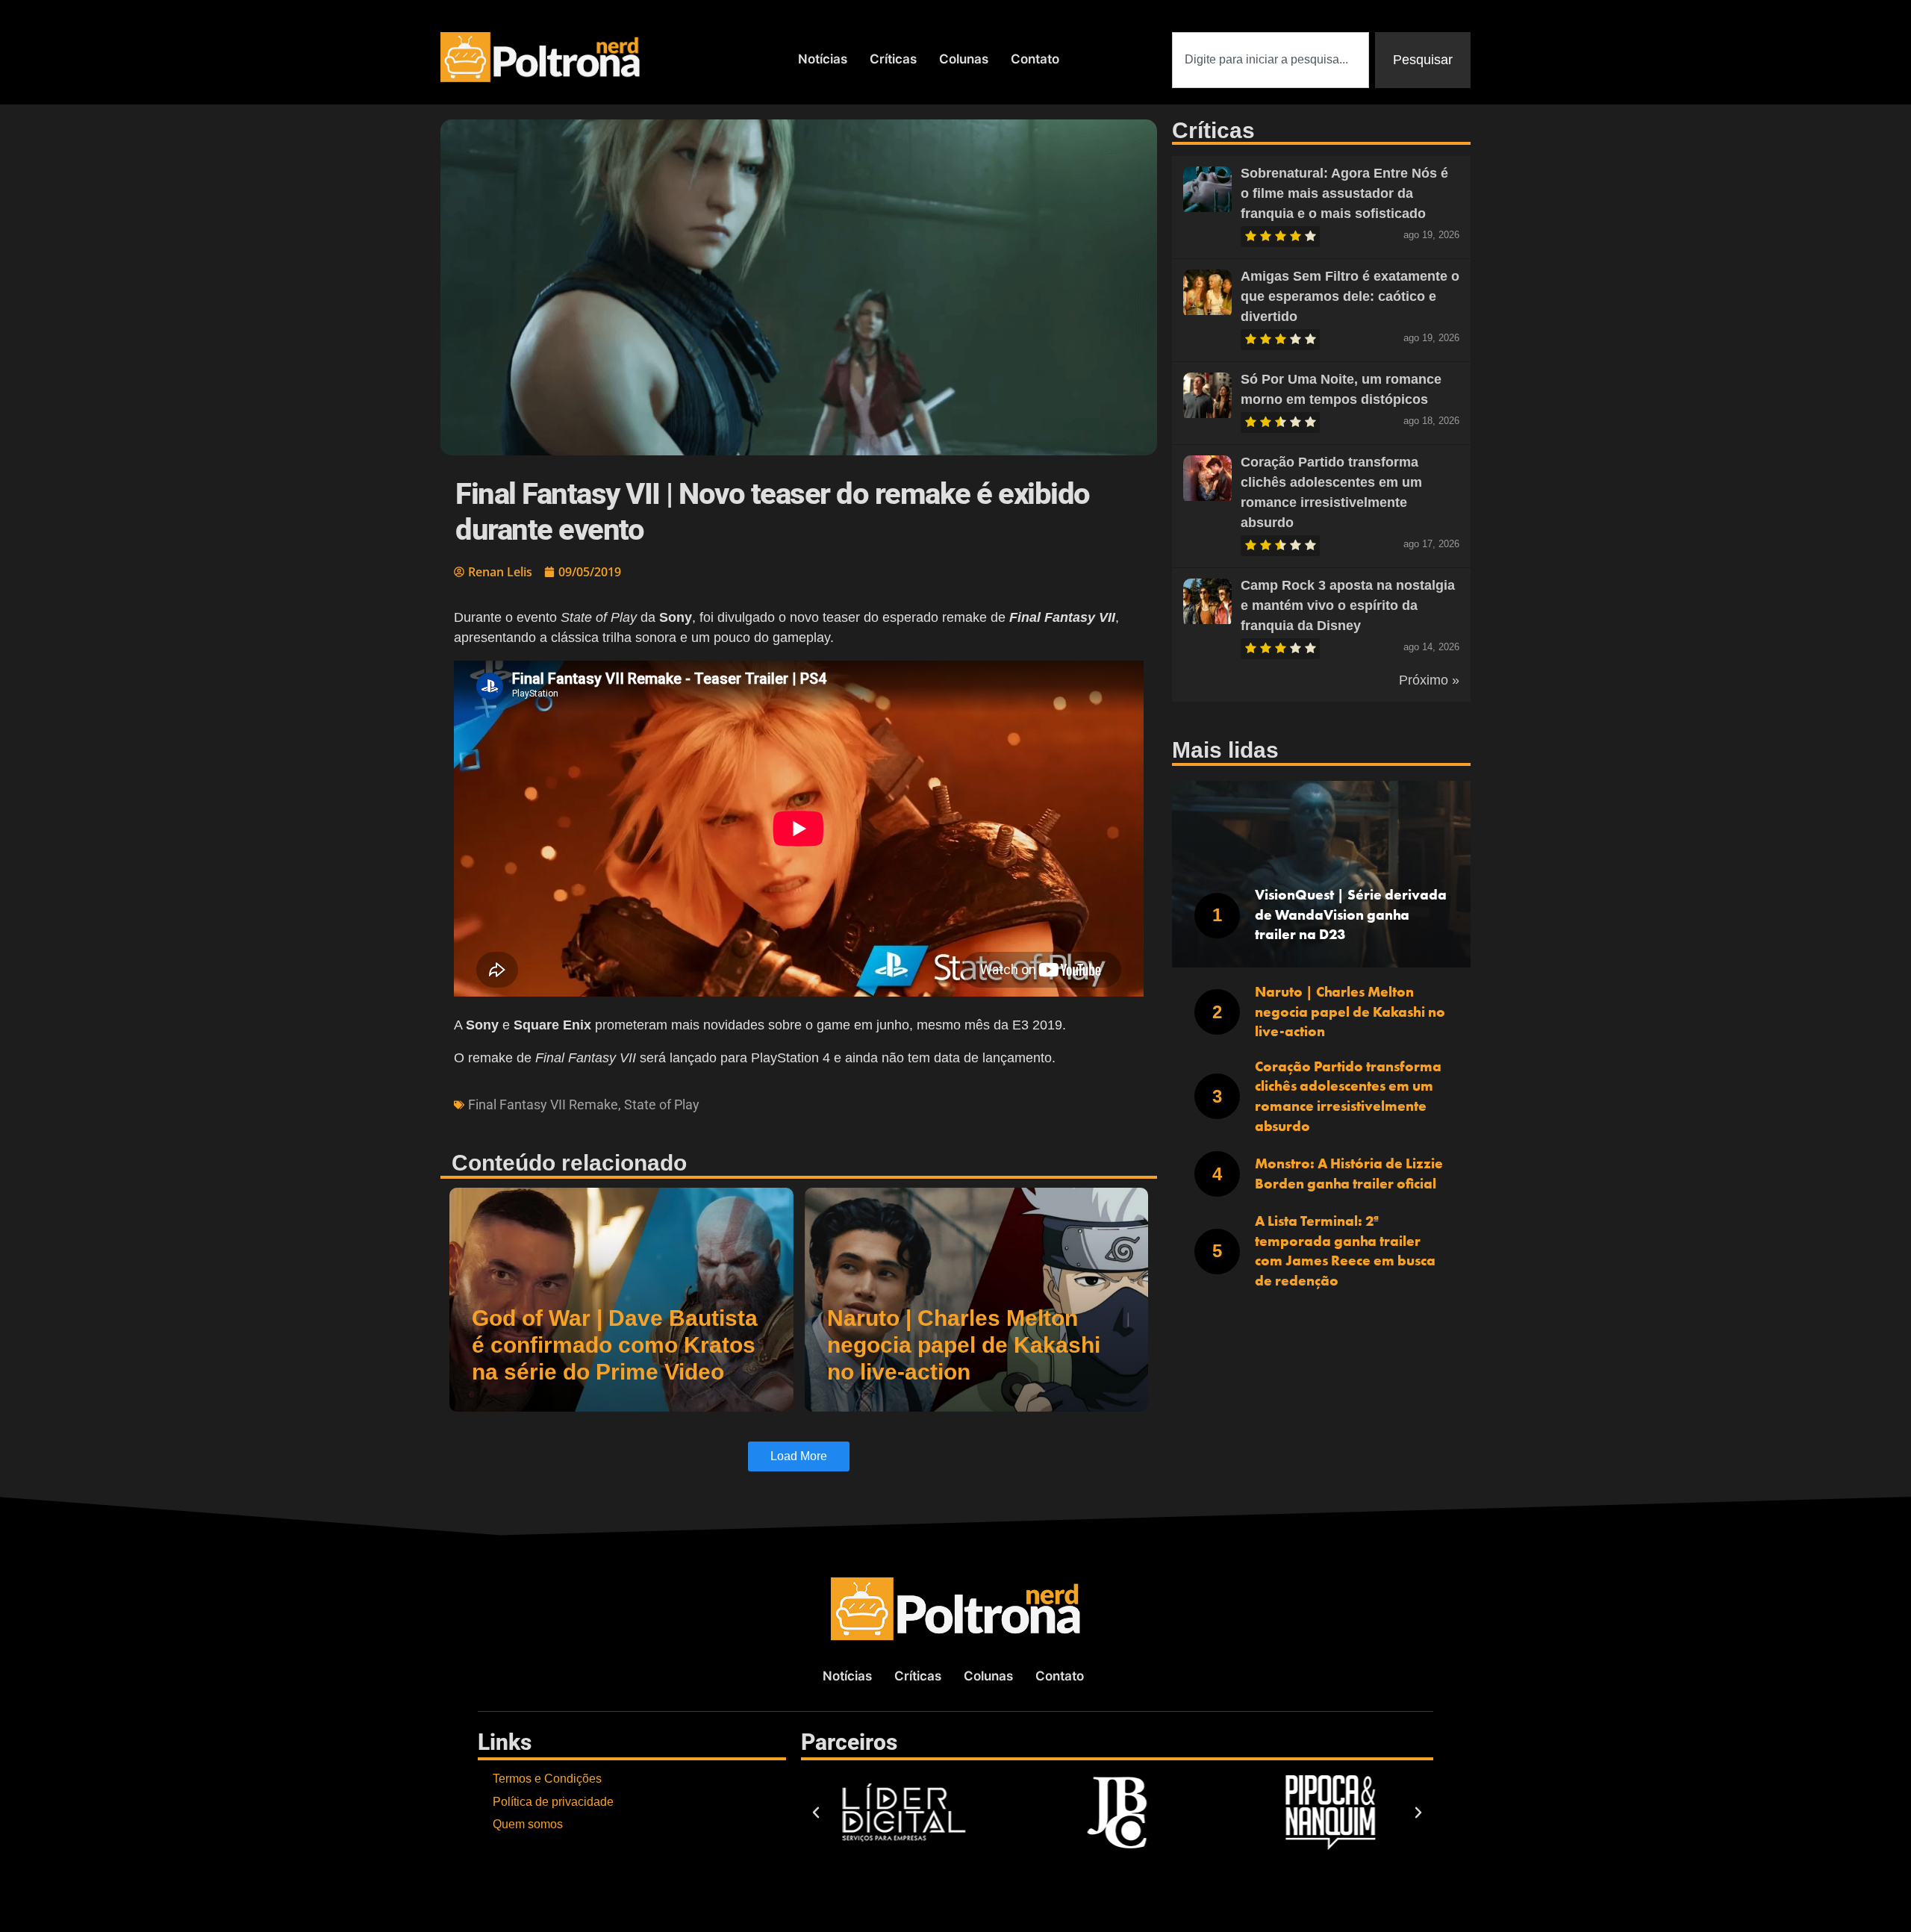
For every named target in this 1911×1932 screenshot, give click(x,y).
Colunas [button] (964, 59)
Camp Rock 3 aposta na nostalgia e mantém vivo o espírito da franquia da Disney (1348, 605)
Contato (1035, 59)
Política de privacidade (553, 1802)
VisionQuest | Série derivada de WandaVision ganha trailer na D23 (1351, 914)
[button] (816, 1813)
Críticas (893, 59)
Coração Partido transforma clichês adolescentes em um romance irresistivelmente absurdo (1348, 1096)
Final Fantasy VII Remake (543, 1104)
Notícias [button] (823, 59)
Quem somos (528, 1824)
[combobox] (1271, 60)
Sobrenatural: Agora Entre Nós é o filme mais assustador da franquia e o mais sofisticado (1344, 193)
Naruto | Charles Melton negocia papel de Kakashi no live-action (964, 1345)
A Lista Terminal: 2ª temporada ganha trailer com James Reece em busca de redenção (1345, 1251)
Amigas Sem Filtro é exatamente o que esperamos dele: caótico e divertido (1350, 296)
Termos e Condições (547, 1779)
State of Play (662, 1104)
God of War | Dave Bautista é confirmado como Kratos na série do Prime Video (615, 1345)
